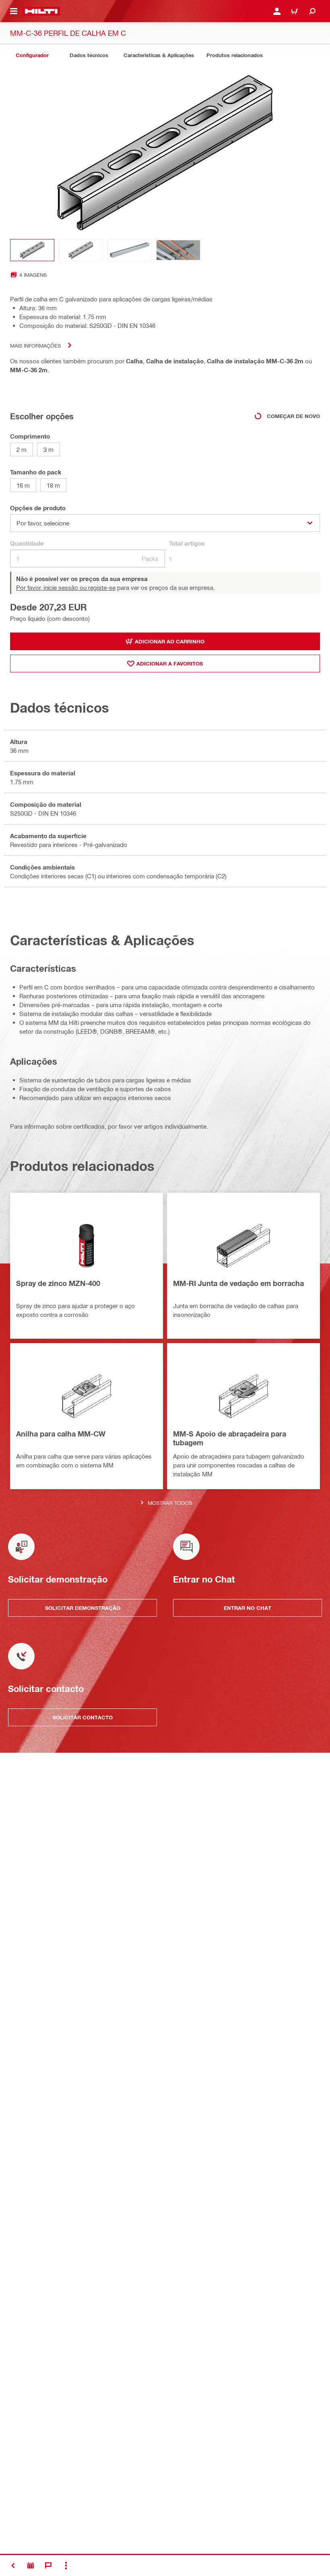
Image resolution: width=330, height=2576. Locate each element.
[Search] (312, 11)
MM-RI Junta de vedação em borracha (238, 1283)
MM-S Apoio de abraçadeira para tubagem (230, 1438)
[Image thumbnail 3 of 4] (130, 250)
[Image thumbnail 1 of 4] (32, 250)
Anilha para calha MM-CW (61, 1434)
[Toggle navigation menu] (14, 11)
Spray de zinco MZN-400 (58, 1283)
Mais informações (35, 345)
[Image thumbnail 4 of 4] (178, 250)
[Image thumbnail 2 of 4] (81, 250)
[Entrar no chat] (48, 2566)
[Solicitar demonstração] (31, 2566)
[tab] (32, 55)
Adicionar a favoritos (170, 664)
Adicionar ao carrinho (170, 641)
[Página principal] (41, 11)
